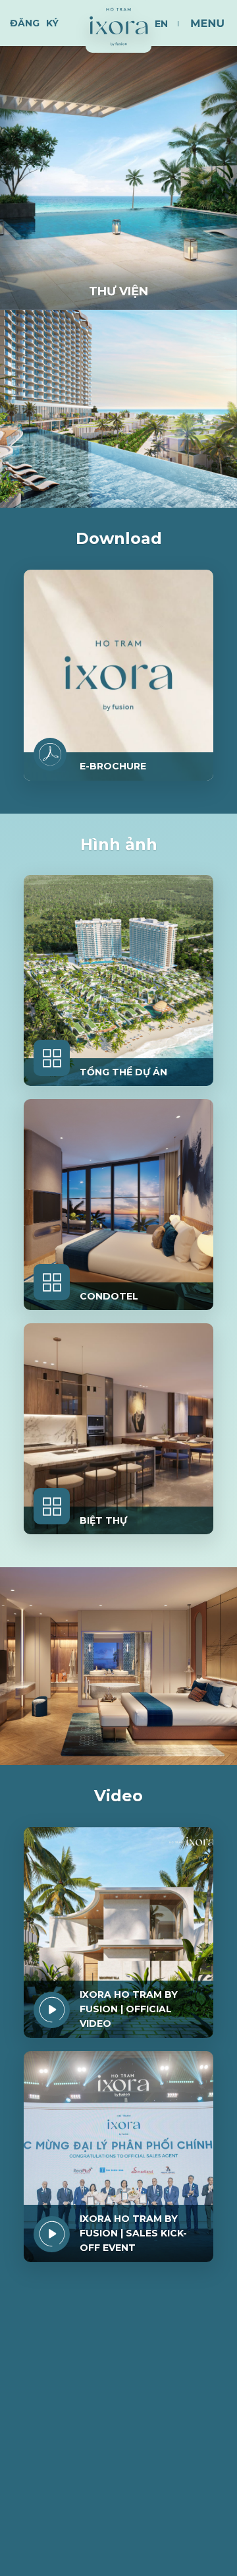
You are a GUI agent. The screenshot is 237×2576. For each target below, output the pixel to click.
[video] (52, 2010)
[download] (50, 754)
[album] (52, 1058)
